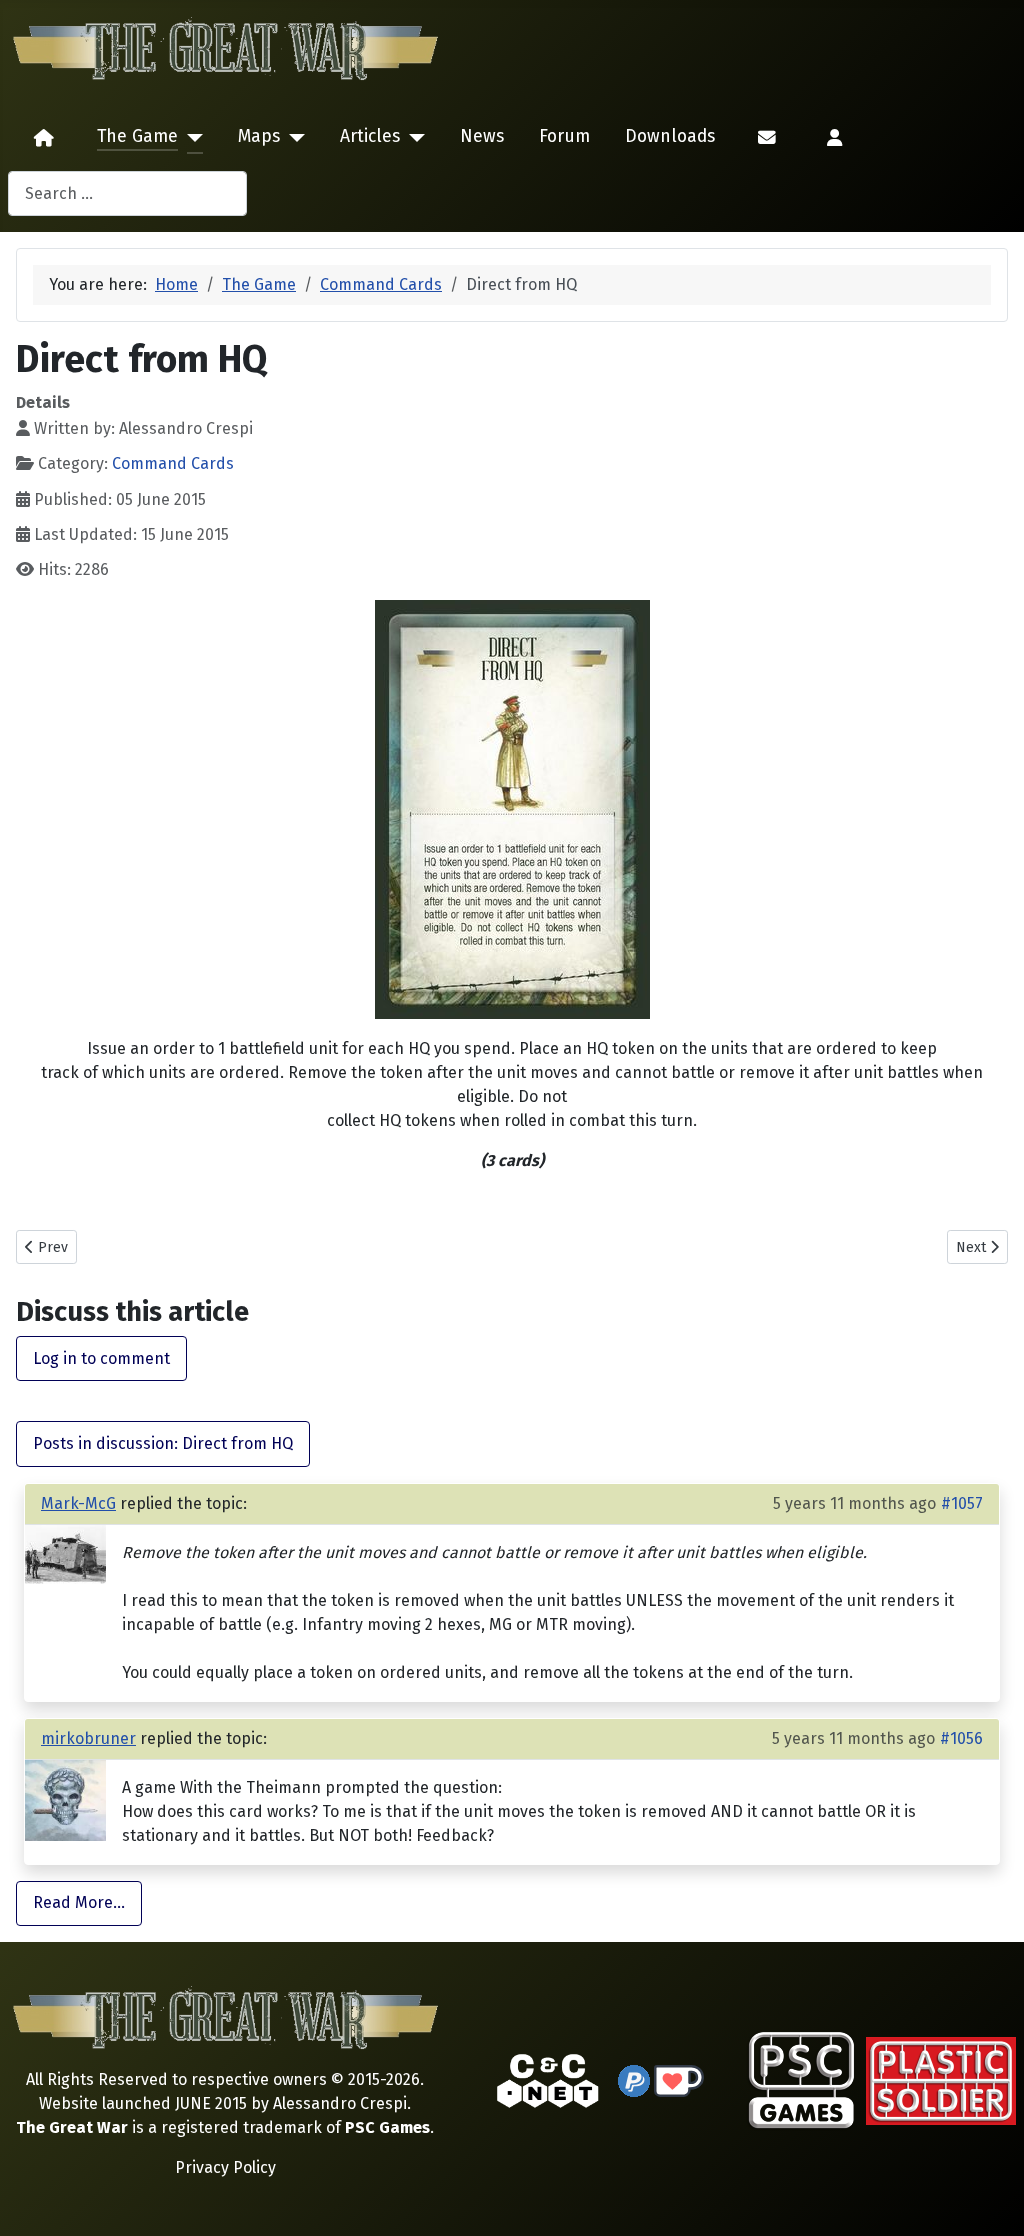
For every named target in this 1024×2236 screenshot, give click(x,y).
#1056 (961, 1738)
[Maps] (292, 138)
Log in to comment (101, 1358)
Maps (259, 136)
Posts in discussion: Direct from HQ (163, 1443)
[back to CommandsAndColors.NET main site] (548, 2079)
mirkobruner (88, 1738)
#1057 (962, 1503)
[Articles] (412, 138)
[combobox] (127, 193)
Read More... (79, 1902)
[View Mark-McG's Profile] (65, 1553)
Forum (564, 136)
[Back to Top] (991, 2197)
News (482, 136)
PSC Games (387, 2127)
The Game (137, 136)
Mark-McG (78, 1503)
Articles (370, 136)
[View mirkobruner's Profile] (65, 1798)
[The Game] (190, 138)
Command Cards (173, 463)
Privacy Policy (225, 2167)
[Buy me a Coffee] (679, 2079)
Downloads (670, 136)
